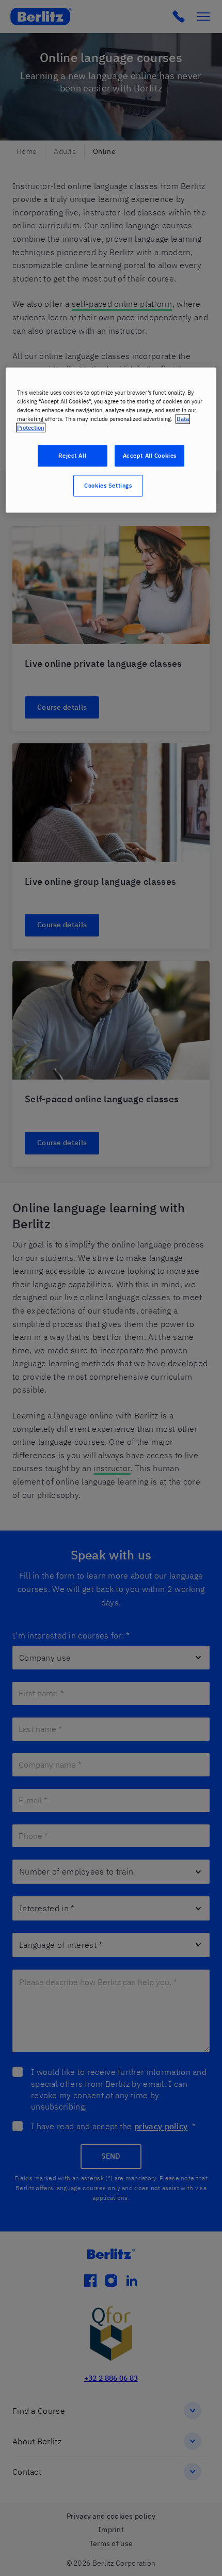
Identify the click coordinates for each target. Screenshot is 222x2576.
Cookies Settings (108, 486)
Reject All (72, 456)
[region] (111, 440)
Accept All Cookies (150, 456)
